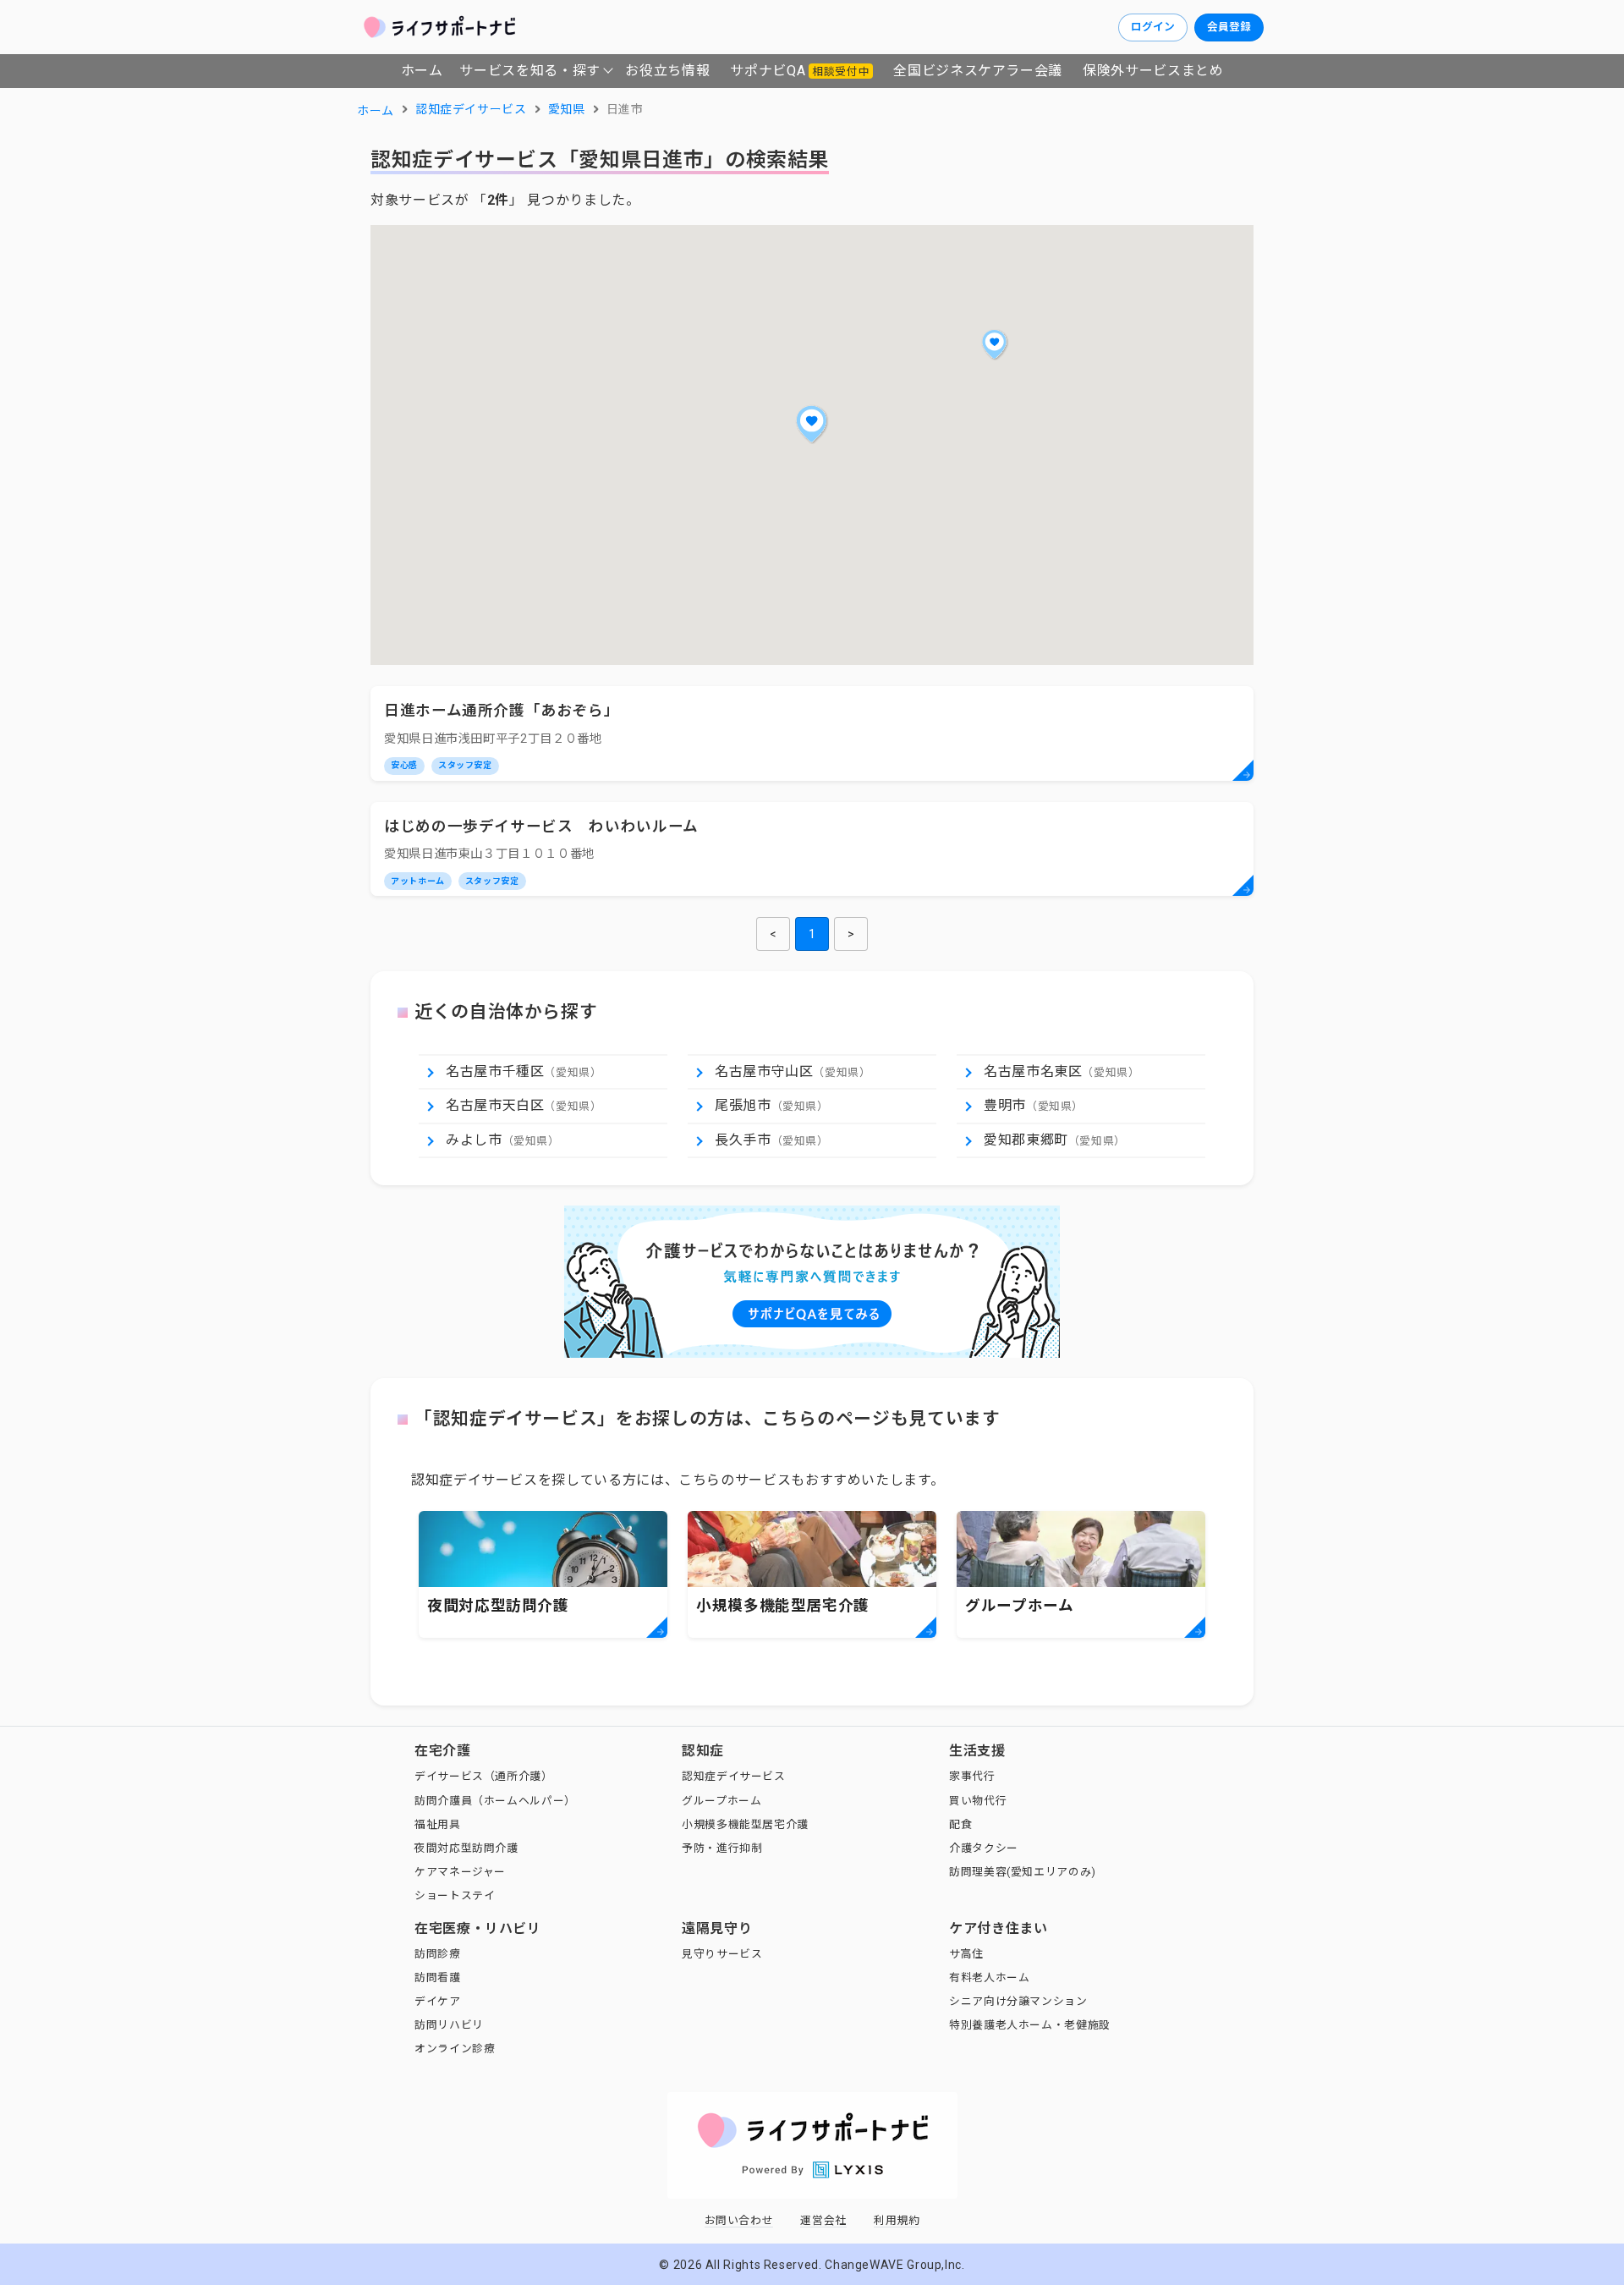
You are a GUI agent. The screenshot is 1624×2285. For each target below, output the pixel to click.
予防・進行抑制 (722, 1848)
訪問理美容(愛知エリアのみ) (1023, 1872)
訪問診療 (438, 1954)
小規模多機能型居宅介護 (745, 1824)
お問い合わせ (739, 2220)
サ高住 (966, 1954)
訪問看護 (438, 1977)
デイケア (438, 2001)
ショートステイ (455, 1895)
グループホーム (721, 1801)
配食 (960, 1824)
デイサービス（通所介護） (484, 1776)
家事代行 (972, 1776)
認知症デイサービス (734, 1776)
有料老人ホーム (989, 1977)
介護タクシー (984, 1848)
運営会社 (823, 2220)
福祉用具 (438, 1824)
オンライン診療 (455, 2049)
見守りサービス (722, 1954)
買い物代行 (978, 1801)
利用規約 (897, 2220)
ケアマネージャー (460, 1872)
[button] (812, 424)
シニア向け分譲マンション (1018, 2001)
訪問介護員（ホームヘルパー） (495, 1801)
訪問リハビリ (449, 2025)
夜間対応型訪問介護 (466, 1848)
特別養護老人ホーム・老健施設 (1030, 2025)
